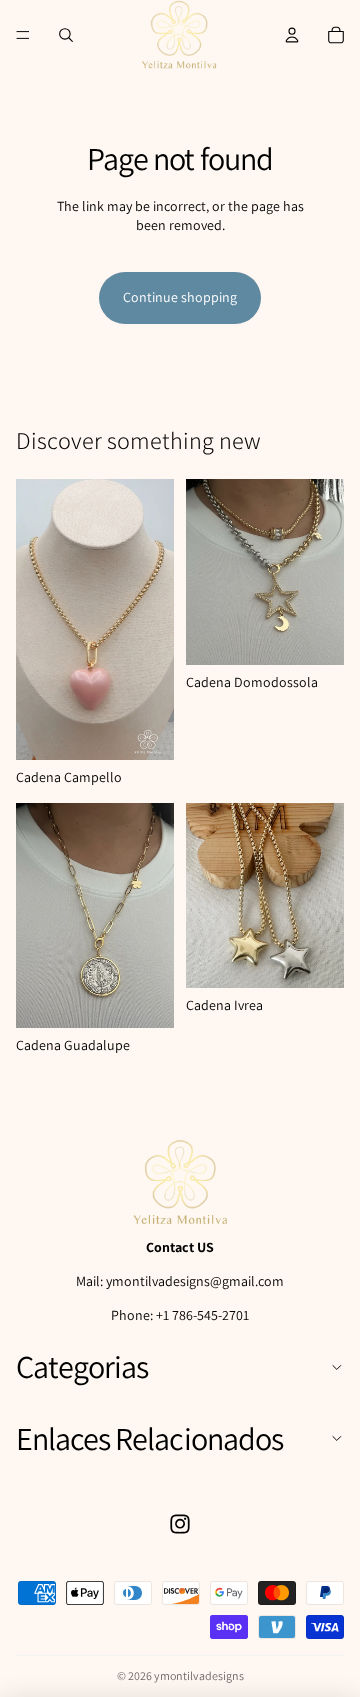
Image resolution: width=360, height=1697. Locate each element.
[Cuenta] (292, 35)
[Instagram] (180, 1524)
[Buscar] (66, 35)
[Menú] (23, 35)
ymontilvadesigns (199, 1675)
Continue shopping (180, 297)
